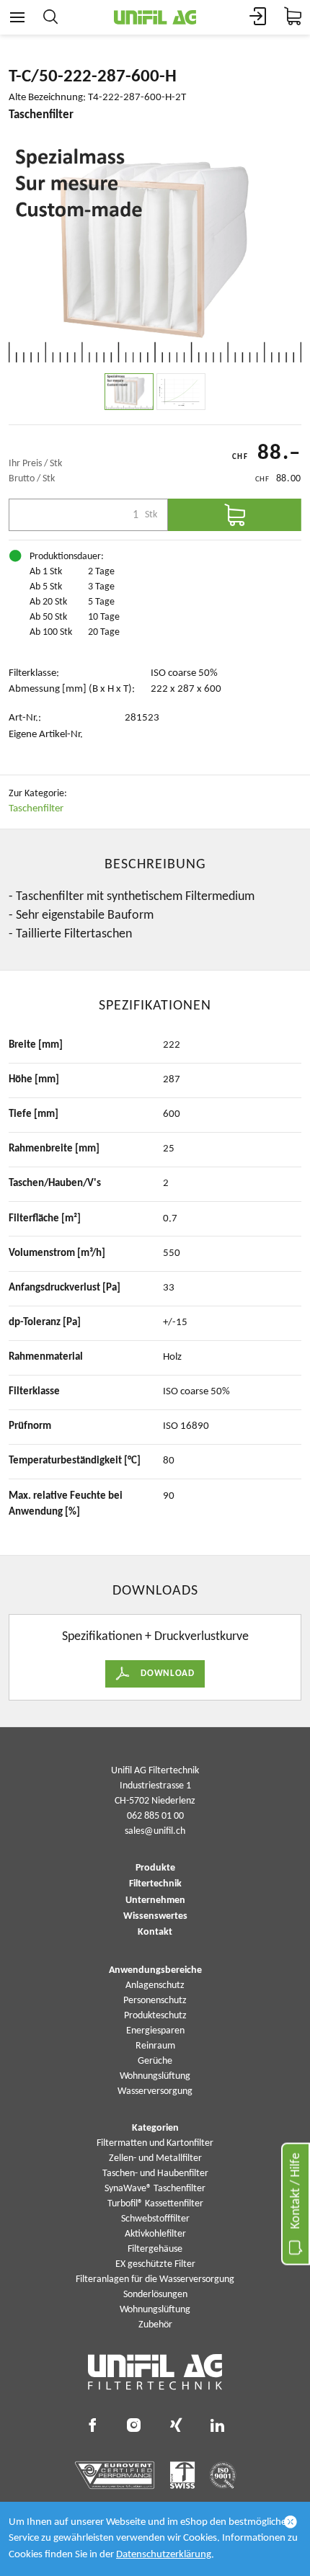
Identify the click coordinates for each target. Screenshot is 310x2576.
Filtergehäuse (155, 2249)
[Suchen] (50, 17)
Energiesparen (155, 2031)
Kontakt (155, 1933)
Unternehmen (155, 1901)
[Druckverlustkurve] (181, 392)
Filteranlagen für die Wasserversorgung (155, 2279)
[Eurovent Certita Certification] (115, 2475)
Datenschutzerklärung (164, 2555)
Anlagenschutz (155, 1986)
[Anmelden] (258, 17)
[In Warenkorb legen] (235, 515)
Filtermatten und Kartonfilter (155, 2143)
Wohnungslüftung (155, 2076)
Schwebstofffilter (155, 2219)
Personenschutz (155, 2001)
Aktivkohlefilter (155, 2234)
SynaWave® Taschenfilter (155, 2189)
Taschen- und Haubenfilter (155, 2174)
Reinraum (155, 2046)
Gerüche (155, 2061)
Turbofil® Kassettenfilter (155, 2204)
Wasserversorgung (155, 2091)
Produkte (155, 1868)
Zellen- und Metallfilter (155, 2158)
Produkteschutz (155, 2016)
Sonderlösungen (155, 2295)
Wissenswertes (155, 1917)
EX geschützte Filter (155, 2264)
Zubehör (155, 2325)
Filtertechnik (155, 1884)
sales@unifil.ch (155, 1831)
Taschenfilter (36, 809)
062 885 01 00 (155, 1816)
